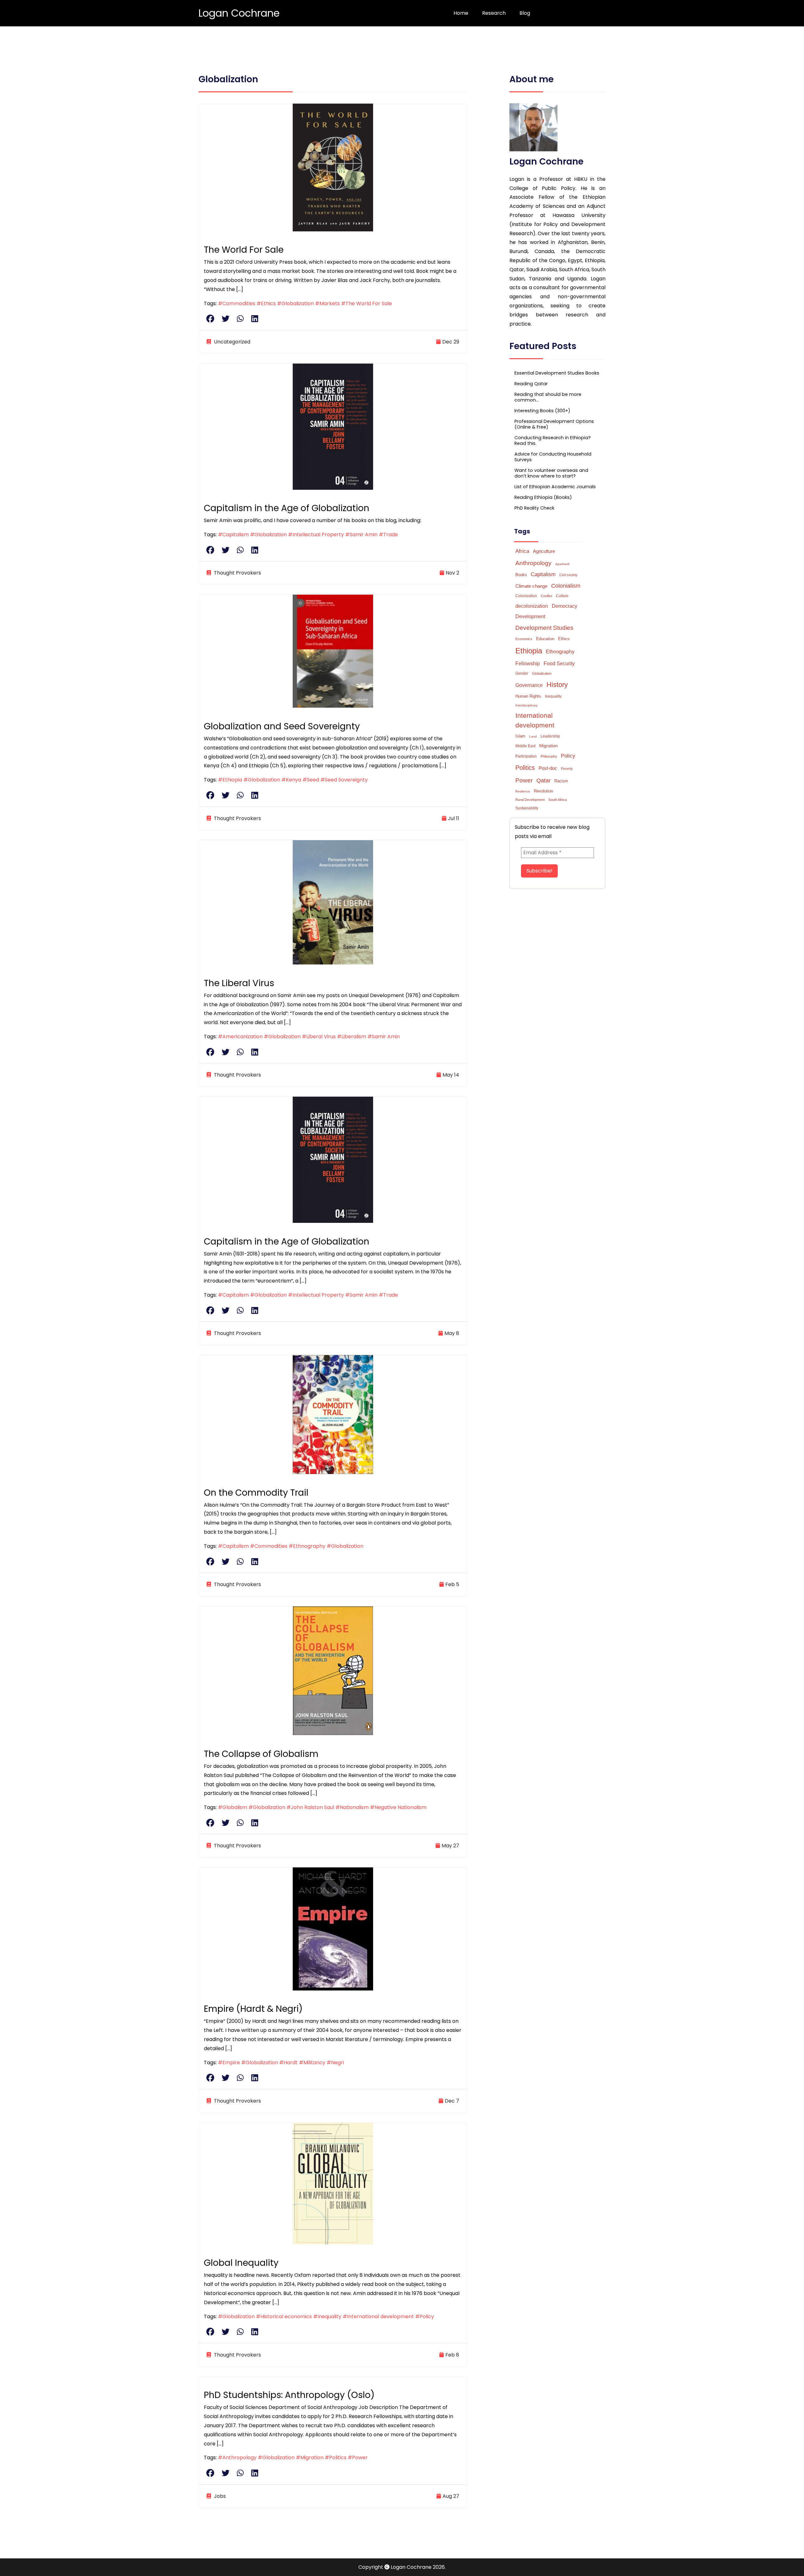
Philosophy (549, 756)
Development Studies (544, 628)
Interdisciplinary (527, 705)
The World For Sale (244, 250)
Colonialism (566, 586)
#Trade (388, 535)
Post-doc (548, 768)
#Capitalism (233, 535)
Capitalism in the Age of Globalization (287, 508)
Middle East (525, 746)
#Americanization (240, 1037)
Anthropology (533, 563)
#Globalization (295, 303)
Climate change (531, 586)
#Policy (425, 2317)
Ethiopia (529, 651)
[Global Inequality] (333, 2183)
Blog (525, 13)
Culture (562, 596)
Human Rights (528, 696)
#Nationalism (352, 1807)
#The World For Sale (367, 303)
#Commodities (237, 303)
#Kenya (291, 780)
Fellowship (528, 664)
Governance (529, 685)
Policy (568, 756)
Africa (522, 551)
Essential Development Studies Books (557, 373)
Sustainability (527, 808)
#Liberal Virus (319, 1037)
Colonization (526, 596)
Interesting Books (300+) (542, 411)
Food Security (559, 663)
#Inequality (327, 2317)
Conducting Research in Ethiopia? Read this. (553, 440)
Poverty (567, 769)
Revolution (543, 791)
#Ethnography (307, 1546)
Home (461, 13)
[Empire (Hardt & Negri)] (333, 1928)
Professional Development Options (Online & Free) (554, 424)
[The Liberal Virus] (333, 902)
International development (535, 720)
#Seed (311, 780)
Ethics (564, 639)
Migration (549, 746)
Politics (525, 768)
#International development (378, 2317)
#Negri (335, 2063)
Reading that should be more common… (548, 397)
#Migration (310, 2457)
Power (524, 780)
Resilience (523, 791)
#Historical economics (284, 2317)
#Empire (229, 2063)
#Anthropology (237, 2457)
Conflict (546, 596)
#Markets (327, 303)
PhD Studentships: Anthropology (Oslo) (289, 2395)
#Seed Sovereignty (344, 780)
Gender (522, 673)
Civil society (568, 575)
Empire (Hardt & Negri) (253, 2009)
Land (533, 736)
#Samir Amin (361, 535)
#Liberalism (352, 1037)
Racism (561, 781)
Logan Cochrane (239, 13)
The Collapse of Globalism (261, 1754)
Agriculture (544, 551)
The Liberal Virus (239, 983)
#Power (358, 2457)
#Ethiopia (230, 780)
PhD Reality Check (534, 508)
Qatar (543, 780)
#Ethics (266, 303)
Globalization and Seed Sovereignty (282, 726)
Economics (524, 639)
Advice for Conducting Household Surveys (553, 457)
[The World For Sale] (333, 167)
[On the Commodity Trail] (333, 1414)
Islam (520, 736)
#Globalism (233, 1807)
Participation (526, 756)
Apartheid (562, 564)
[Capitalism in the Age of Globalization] (333, 426)
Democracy (565, 606)
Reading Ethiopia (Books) (543, 497)
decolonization (532, 606)
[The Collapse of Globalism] (333, 1670)
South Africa (557, 800)
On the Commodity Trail (256, 1493)
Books (521, 575)
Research (494, 13)
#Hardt (288, 2063)
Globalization (542, 673)
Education (545, 639)
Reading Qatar (531, 384)
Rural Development (530, 800)
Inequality (553, 696)
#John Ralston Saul (310, 1807)
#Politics (336, 2457)
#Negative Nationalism (398, 1807)
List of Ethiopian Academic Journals (555, 487)
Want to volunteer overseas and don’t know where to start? (551, 473)
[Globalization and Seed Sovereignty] (333, 651)
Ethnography (560, 652)
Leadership (550, 736)
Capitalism (543, 574)
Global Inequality (241, 2263)
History (557, 685)
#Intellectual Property (316, 535)
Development (530, 616)
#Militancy (312, 2063)
